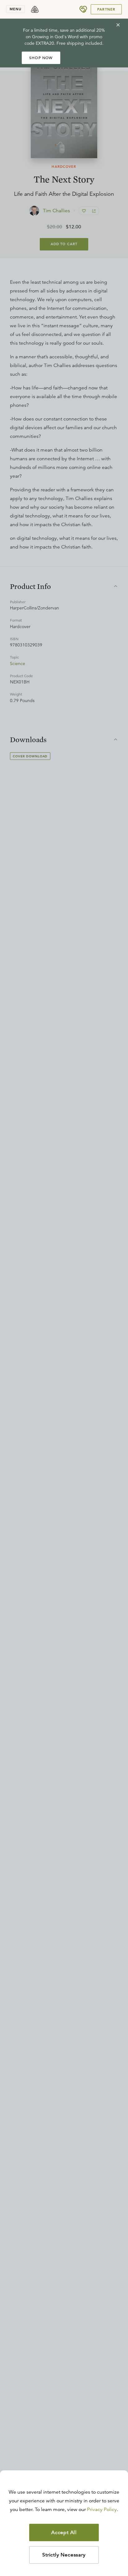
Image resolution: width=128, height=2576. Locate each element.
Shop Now (41, 58)
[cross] (118, 25)
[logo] (35, 9)
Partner (106, 9)
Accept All (64, 2532)
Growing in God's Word (55, 37)
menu (16, 9)
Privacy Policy (102, 2509)
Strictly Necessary (64, 2555)
